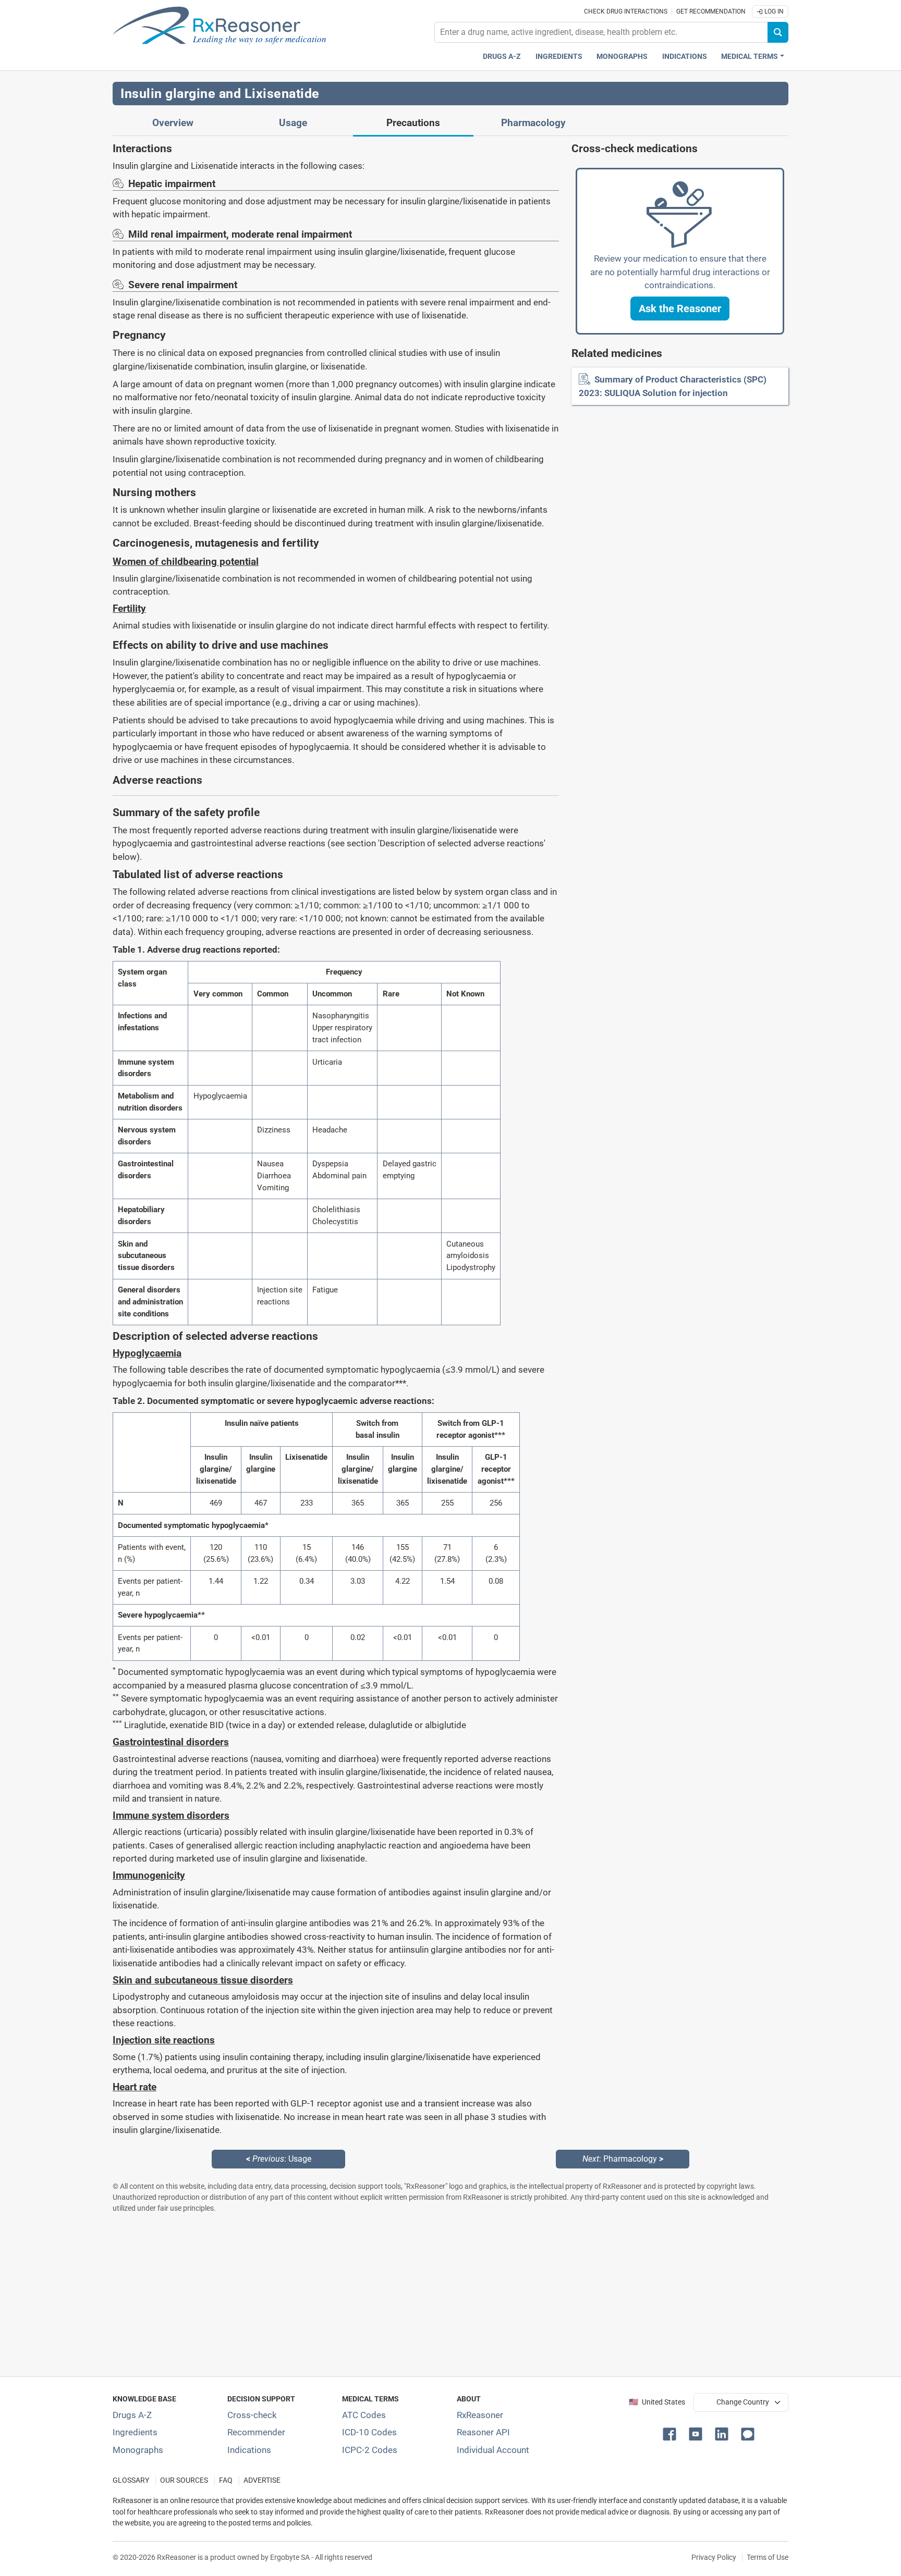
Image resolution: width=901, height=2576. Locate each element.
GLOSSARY (131, 2480)
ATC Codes (364, 2415)
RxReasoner (480, 2415)
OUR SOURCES (184, 2480)
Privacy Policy (714, 2557)
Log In (773, 11)
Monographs (622, 57)
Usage (293, 123)
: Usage (279, 2159)
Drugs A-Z (502, 57)
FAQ (226, 2480)
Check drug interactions (626, 11)
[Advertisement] (425, 2295)
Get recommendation (711, 11)
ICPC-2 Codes (370, 2450)
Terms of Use (768, 2557)
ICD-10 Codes (369, 2432)
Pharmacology (533, 123)
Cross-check (252, 2415)
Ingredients (559, 57)
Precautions (413, 123)
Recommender (256, 2432)
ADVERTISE (262, 2480)
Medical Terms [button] (750, 57)
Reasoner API (483, 2432)
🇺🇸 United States (657, 2402)
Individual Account (493, 2450)
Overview (173, 123)
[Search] (778, 32)
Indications (685, 57)
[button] (680, 309)
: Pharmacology (623, 2159)
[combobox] (601, 32)
